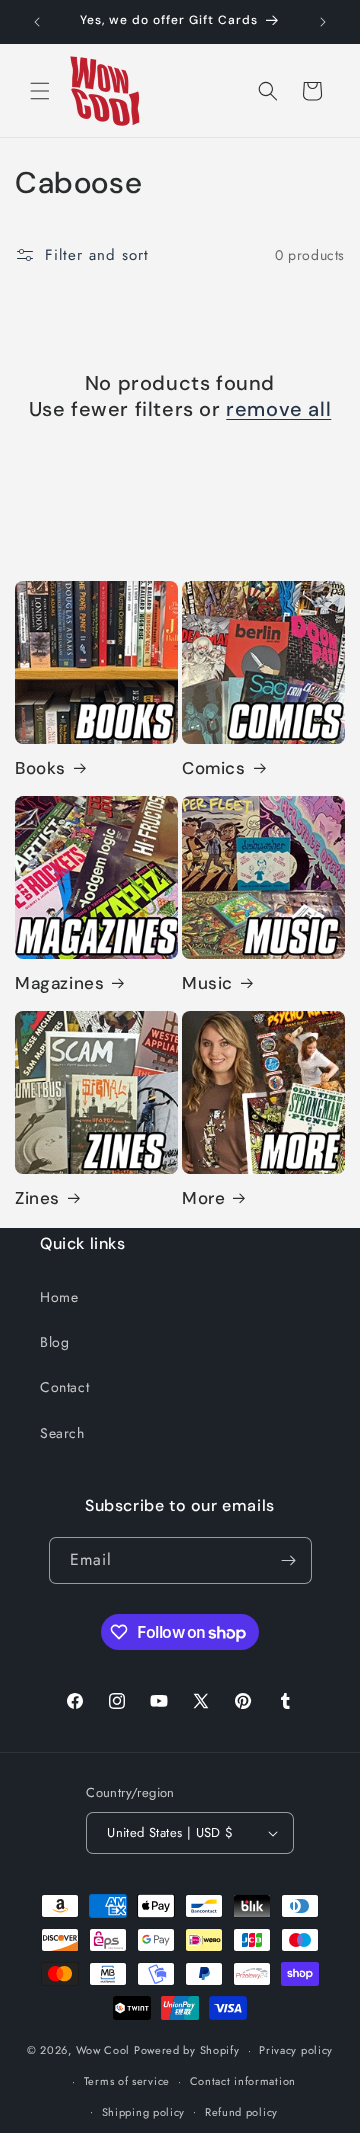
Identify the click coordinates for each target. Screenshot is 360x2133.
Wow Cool (103, 2050)
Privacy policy (296, 2050)
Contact (64, 1387)
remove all (278, 409)
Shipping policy (144, 2112)
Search (62, 1433)
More (203, 1198)
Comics (214, 768)
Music (207, 983)
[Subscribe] (289, 1560)
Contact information (243, 2081)
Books (40, 768)
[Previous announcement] (37, 22)
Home (59, 1297)
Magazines (59, 983)
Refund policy (241, 2112)
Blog (54, 1342)
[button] (40, 91)
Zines (37, 1198)
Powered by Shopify (187, 2050)
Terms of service (127, 2081)
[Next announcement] (323, 22)
